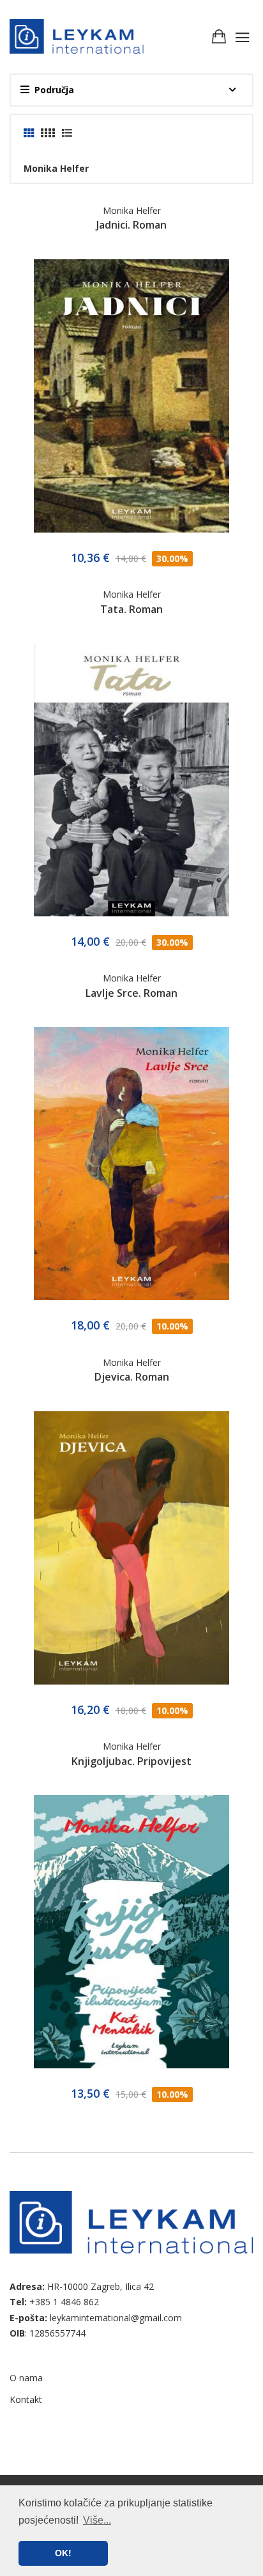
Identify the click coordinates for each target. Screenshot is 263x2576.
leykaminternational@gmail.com (116, 2318)
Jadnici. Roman (131, 225)
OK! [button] (63, 2553)
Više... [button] (97, 2520)
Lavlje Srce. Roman (131, 993)
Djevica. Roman (132, 1377)
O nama (26, 2378)
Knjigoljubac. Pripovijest (131, 1761)
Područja (54, 90)
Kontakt (26, 2399)
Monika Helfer (132, 210)
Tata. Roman (131, 609)
